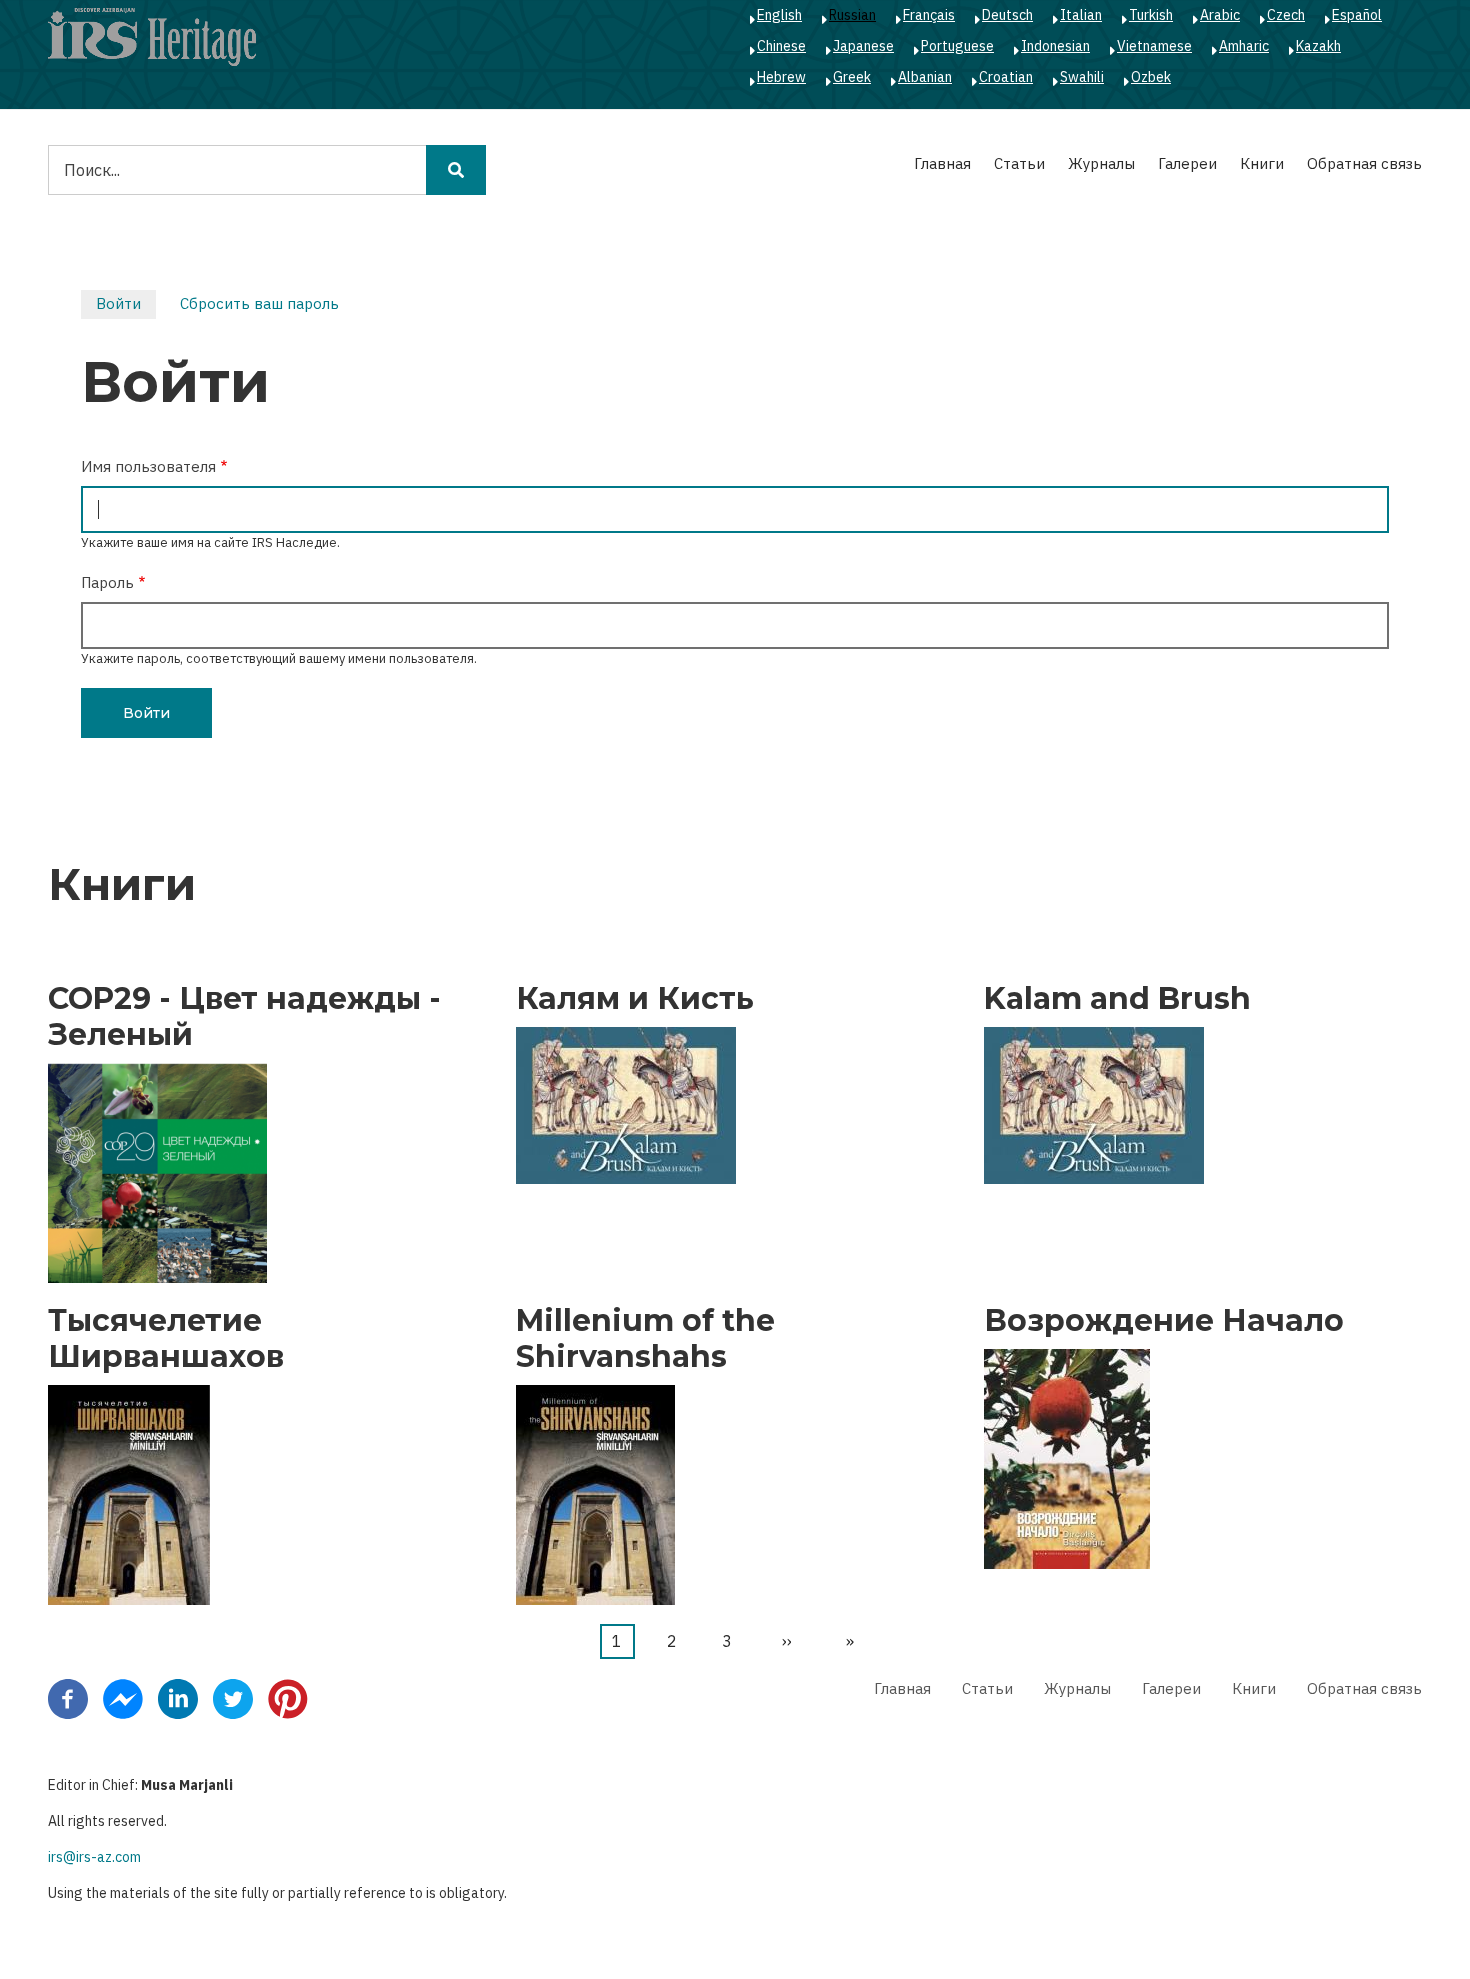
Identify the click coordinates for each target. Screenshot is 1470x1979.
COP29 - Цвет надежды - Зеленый (244, 1017)
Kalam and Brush (1117, 999)
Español (1357, 15)
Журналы (1101, 163)
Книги (1262, 163)
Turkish (1151, 15)
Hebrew (781, 77)
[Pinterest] (288, 1697)
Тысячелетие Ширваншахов (166, 1339)
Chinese (781, 46)
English (779, 15)
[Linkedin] (178, 1697)
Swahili (1082, 77)
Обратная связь (1364, 163)
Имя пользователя (148, 466)
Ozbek (1151, 77)
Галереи (1187, 163)
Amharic (1244, 46)
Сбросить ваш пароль (259, 303)
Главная (942, 163)
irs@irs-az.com (94, 1857)
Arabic (1220, 15)
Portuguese (957, 46)
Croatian (1006, 77)
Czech (1286, 15)
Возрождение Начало (1164, 1321)
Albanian (925, 77)
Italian (1081, 15)
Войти (126, 306)
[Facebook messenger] (123, 1697)
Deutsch (1007, 15)
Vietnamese (1154, 46)
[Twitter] (233, 1697)
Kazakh (1318, 46)
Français (929, 15)
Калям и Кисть (635, 999)
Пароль (107, 582)
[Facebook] (68, 1697)
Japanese (863, 46)
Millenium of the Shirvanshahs (645, 1339)
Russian (852, 15)
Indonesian (1055, 46)
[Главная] (152, 36)
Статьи (1019, 163)
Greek (852, 77)
